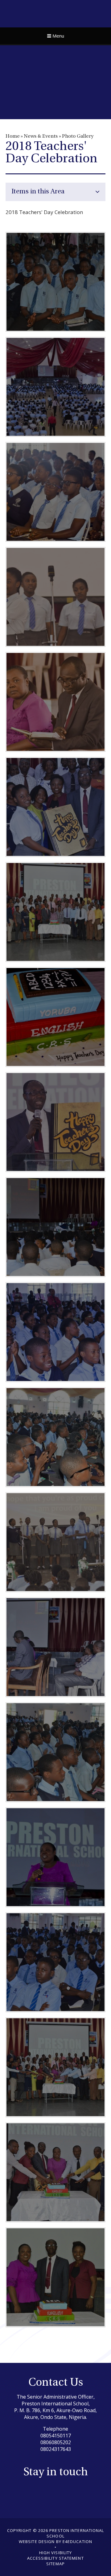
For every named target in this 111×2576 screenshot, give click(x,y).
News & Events (41, 136)
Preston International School (56, 13)
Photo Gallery (78, 136)
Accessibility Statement (55, 2558)
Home (13, 136)
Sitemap (55, 2564)
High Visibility (56, 2553)
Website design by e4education (55, 2542)
